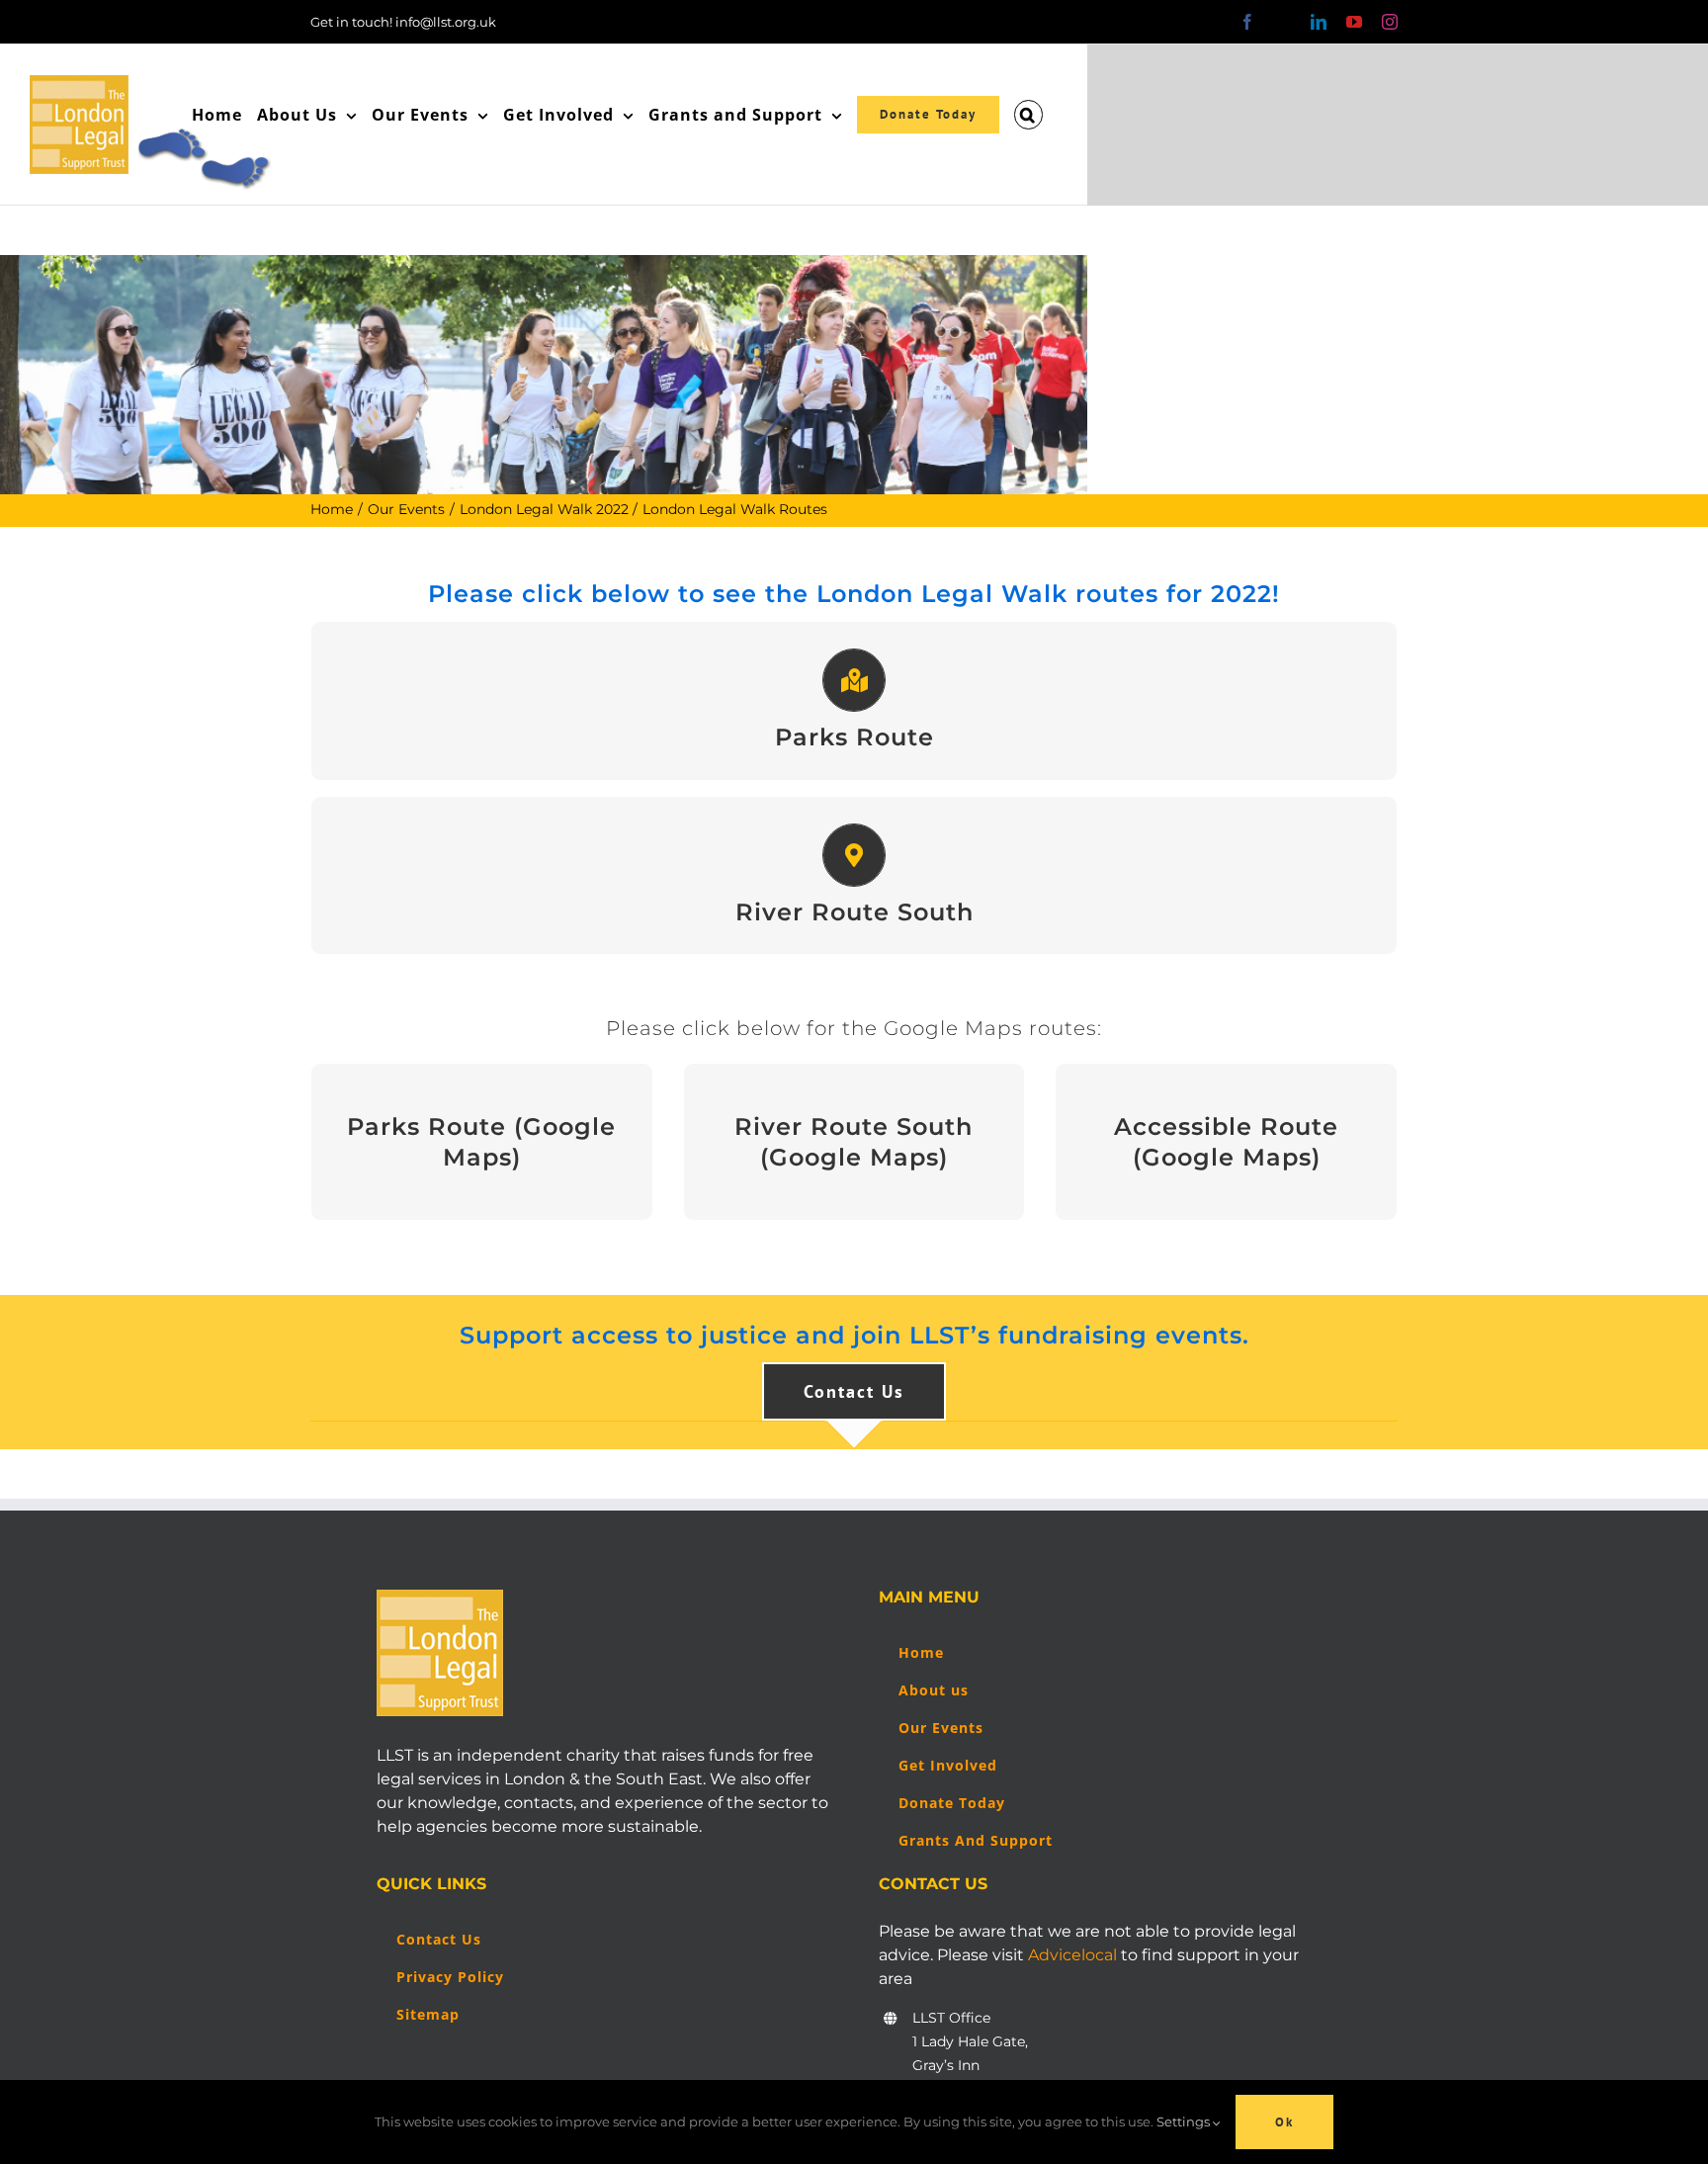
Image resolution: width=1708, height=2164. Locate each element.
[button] (1028, 115)
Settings (1185, 2121)
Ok (1284, 2122)
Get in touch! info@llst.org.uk (403, 22)
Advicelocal (1072, 1955)
